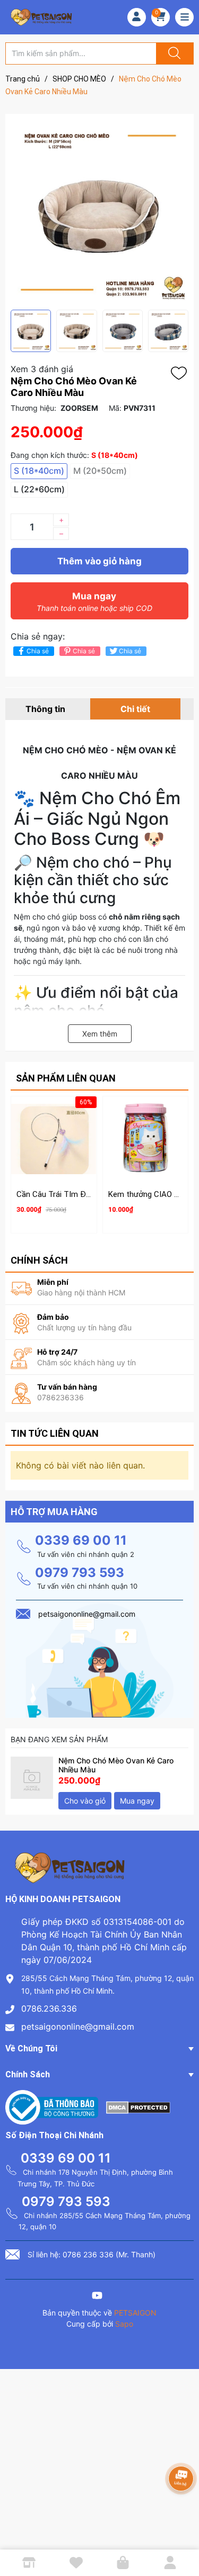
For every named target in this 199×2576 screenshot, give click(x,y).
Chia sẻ (38, 651)
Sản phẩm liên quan (66, 1078)
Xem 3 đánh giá (42, 369)
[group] (99, 212)
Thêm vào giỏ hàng (99, 561)
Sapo (124, 2324)
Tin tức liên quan (55, 1433)
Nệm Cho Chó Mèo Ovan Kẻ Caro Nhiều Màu (116, 1765)
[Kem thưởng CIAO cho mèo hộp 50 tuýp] (146, 1139)
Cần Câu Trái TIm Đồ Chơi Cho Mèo (80, 1194)
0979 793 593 (80, 1573)
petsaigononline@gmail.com (78, 2026)
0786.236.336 (49, 2008)
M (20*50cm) (100, 471)
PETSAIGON (135, 2313)
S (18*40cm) (39, 471)
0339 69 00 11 (81, 1540)
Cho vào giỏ (85, 1801)
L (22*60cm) (39, 489)
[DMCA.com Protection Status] (138, 2106)
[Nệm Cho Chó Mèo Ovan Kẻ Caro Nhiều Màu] (32, 1778)
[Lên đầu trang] (182, 2531)
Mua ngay (94, 602)
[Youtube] (97, 2297)
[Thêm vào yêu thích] (181, 373)
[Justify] (173, 53)
